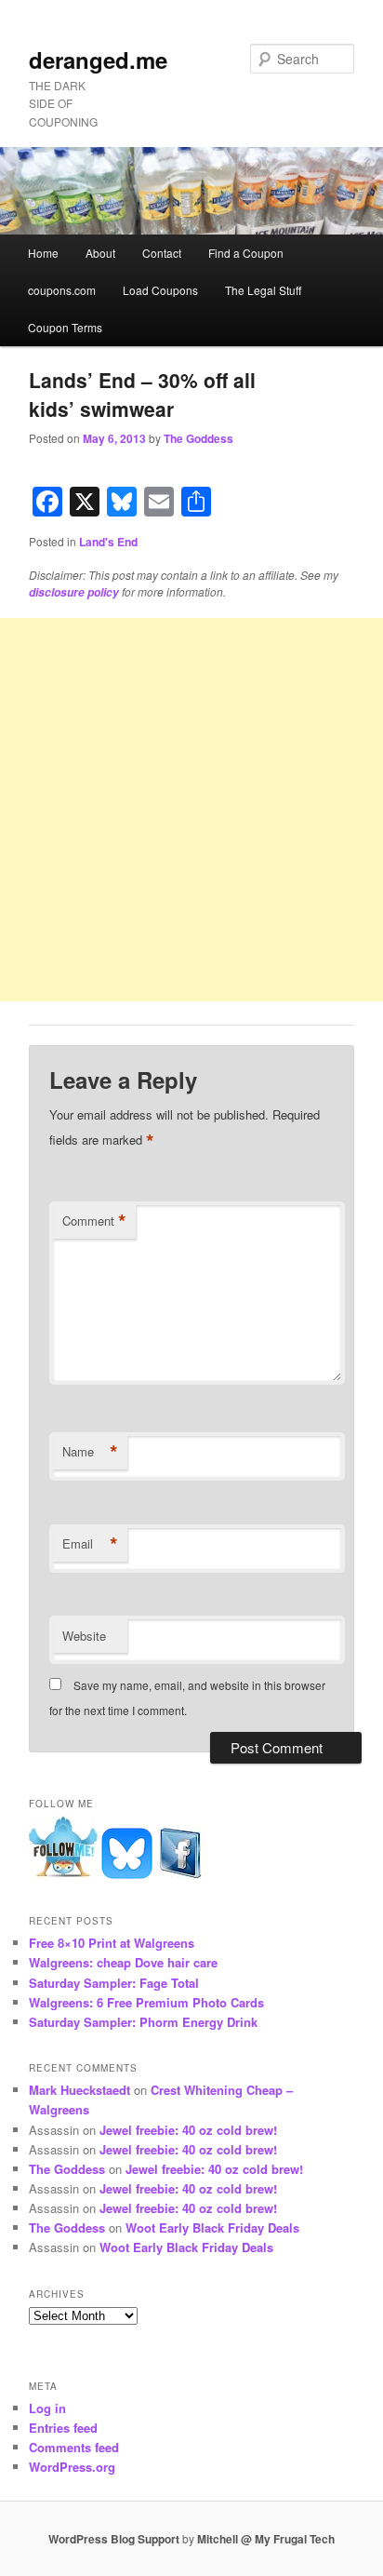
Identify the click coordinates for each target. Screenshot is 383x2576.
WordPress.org (72, 2467)
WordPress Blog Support (114, 2539)
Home (43, 253)
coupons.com (62, 290)
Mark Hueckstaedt (79, 2090)
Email (90, 1544)
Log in (47, 2408)
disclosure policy (74, 592)
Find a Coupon (246, 253)
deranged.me (98, 60)
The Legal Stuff (263, 290)
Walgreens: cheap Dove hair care (123, 1962)
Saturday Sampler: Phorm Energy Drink (143, 2022)
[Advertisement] (191, 810)
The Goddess (198, 438)
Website (84, 1636)
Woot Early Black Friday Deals (212, 2227)
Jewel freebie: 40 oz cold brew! (188, 2130)
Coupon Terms (65, 327)
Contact (162, 253)
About (100, 253)
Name (90, 1452)
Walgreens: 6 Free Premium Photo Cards (146, 2002)
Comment (94, 1221)
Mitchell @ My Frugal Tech (266, 2539)
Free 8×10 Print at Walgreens (112, 1943)
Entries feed (63, 2428)
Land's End (108, 542)
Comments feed (74, 2447)
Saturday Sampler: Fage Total (114, 1983)
